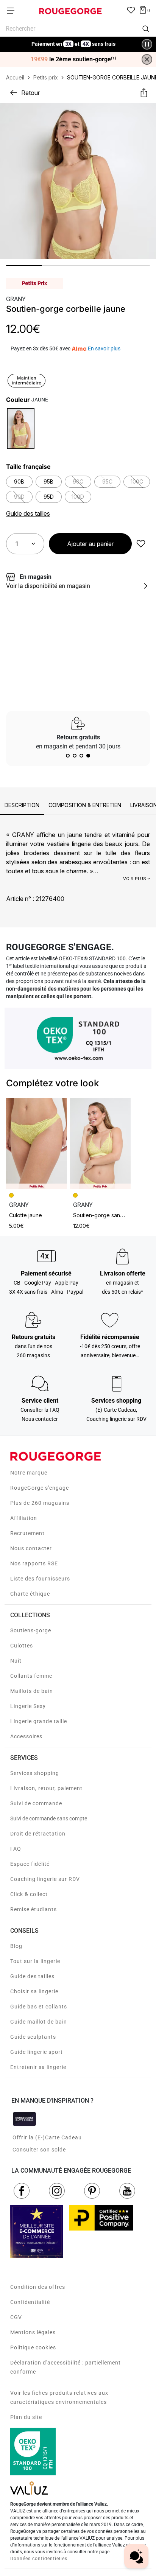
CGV (16, 2317)
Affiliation (24, 1518)
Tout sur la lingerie (35, 1961)
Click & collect (29, 1894)
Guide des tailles (32, 1976)
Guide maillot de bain (39, 2022)
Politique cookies (33, 2347)
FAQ (16, 1849)
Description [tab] (22, 805)
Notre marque (29, 1473)
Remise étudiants (34, 1909)
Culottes (22, 1646)
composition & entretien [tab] (85, 805)
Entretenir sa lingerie (38, 2067)
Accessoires (26, 1736)
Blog (16, 1946)
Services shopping (35, 1773)
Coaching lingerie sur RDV (45, 1879)
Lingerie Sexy (28, 1706)
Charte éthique (30, 1594)
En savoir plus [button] (104, 348)
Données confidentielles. (40, 2559)
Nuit (16, 1661)
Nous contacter (31, 1548)
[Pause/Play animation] (147, 44)
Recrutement (27, 1533)
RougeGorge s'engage (40, 1488)
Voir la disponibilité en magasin (48, 586)
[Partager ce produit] (144, 93)
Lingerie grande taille (39, 1721)
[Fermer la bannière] (147, 59)
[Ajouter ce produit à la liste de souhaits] (141, 544)
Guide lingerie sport (37, 2052)
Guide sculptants (33, 2037)
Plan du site (26, 2417)
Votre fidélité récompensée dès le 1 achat (74, 40)
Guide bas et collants (39, 2007)
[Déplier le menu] (13, 11)
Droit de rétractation (38, 1834)
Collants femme (31, 1676)
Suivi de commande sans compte (49, 1818)
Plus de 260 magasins (40, 1503)
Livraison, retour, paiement (46, 1788)
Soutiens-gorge (31, 1630)
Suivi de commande (36, 1803)
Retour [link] (30, 93)
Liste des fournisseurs (40, 1579)
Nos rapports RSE (34, 1563)
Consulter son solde (39, 2150)
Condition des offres (38, 2287)
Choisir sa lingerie (34, 1991)
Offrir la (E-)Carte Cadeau (47, 2137)
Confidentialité (30, 2302)
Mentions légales (33, 2332)
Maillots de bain (32, 1691)
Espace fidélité (30, 1864)
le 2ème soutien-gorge (73, 59)
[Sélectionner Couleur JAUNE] (21, 428)
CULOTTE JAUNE (26, 1215)
